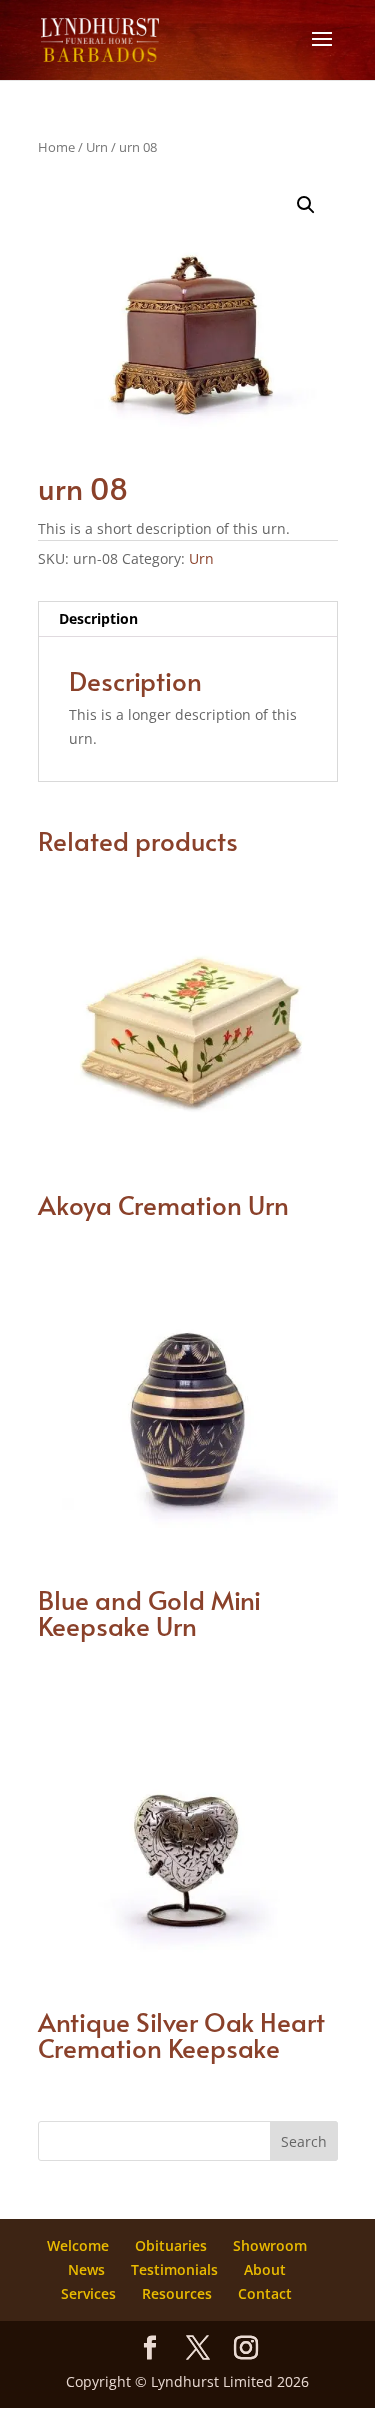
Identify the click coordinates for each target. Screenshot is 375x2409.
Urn (97, 147)
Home (56, 147)
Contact (265, 2293)
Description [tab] (98, 618)
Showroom (270, 2245)
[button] (306, 205)
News (86, 2269)
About (265, 2269)
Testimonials (174, 2269)
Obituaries (171, 2245)
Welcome (78, 2245)
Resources (177, 2293)
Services (88, 2293)
